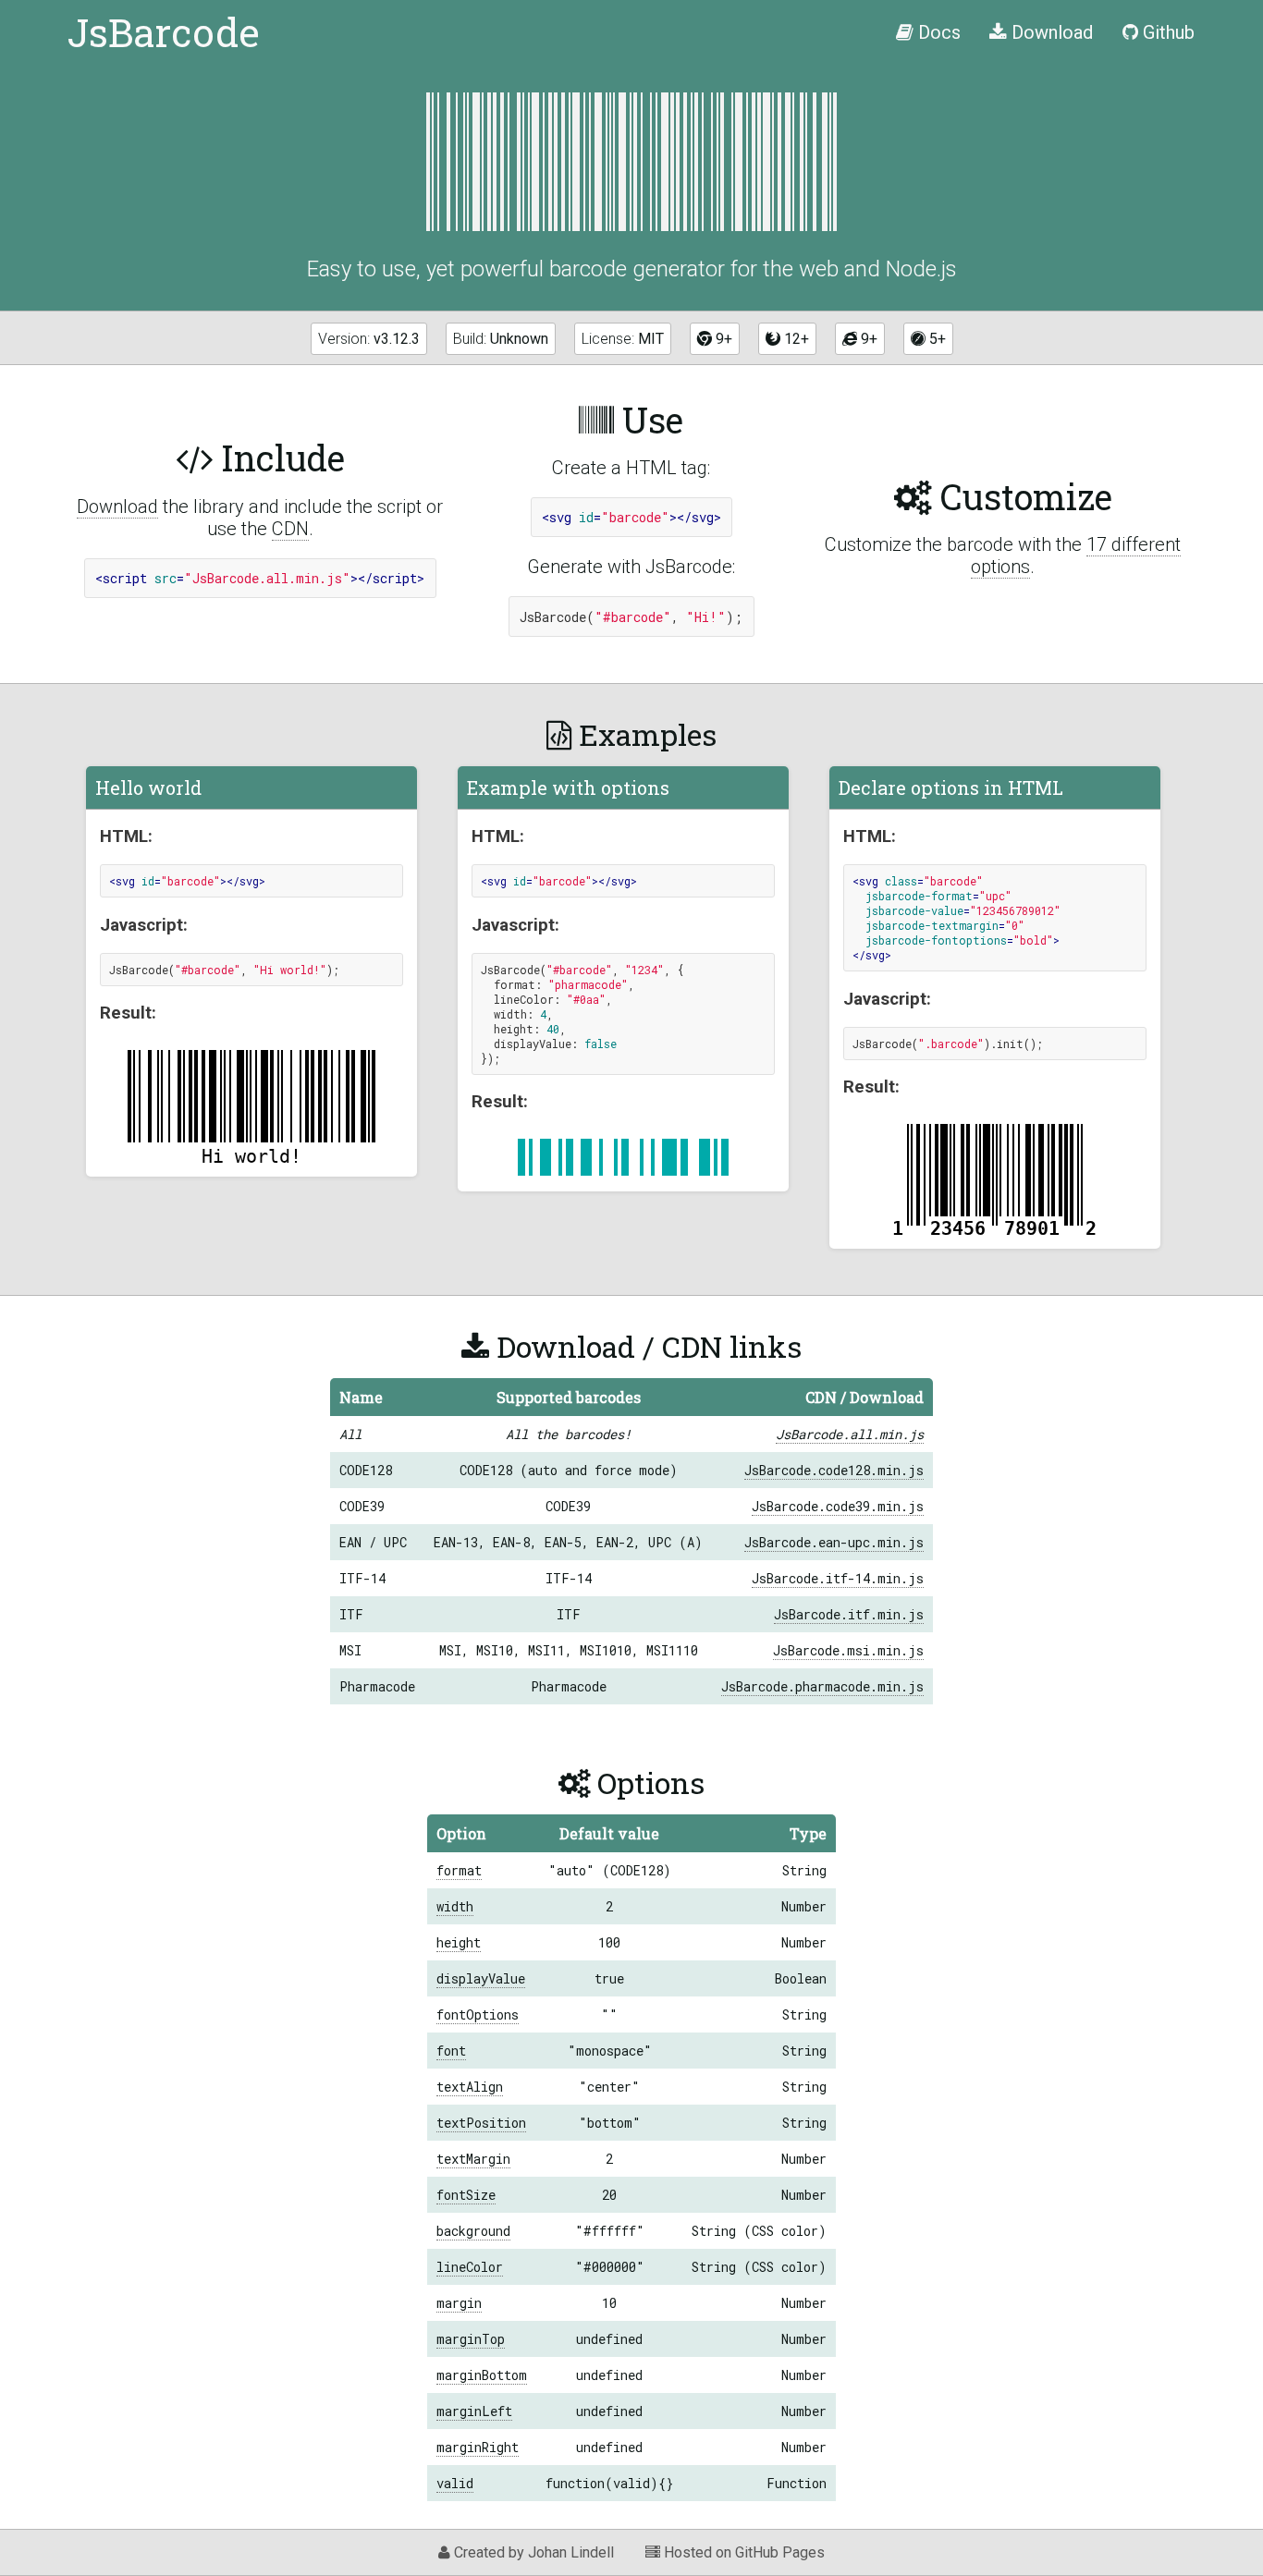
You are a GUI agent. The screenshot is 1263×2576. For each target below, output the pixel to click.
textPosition (481, 2123)
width (455, 1906)
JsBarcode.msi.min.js (848, 1650)
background (473, 2231)
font (451, 2051)
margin (459, 2303)
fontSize (466, 2195)
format (459, 1870)
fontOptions (478, 2014)
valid (455, 2483)
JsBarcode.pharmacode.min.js (822, 1686)
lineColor (470, 2267)
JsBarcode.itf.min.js (849, 1614)
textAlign (470, 2087)
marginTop (471, 2339)
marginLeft (474, 2411)
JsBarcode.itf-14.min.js (838, 1578)
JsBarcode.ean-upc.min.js (834, 1542)
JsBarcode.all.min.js (850, 1434)
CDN (290, 529)
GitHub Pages (780, 2552)
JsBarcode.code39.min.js (838, 1506)
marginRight (478, 2447)
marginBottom (482, 2375)
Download (117, 507)
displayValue (481, 1978)
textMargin (473, 2159)
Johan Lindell (571, 2552)
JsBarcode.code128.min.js (834, 1470)
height (459, 1942)
